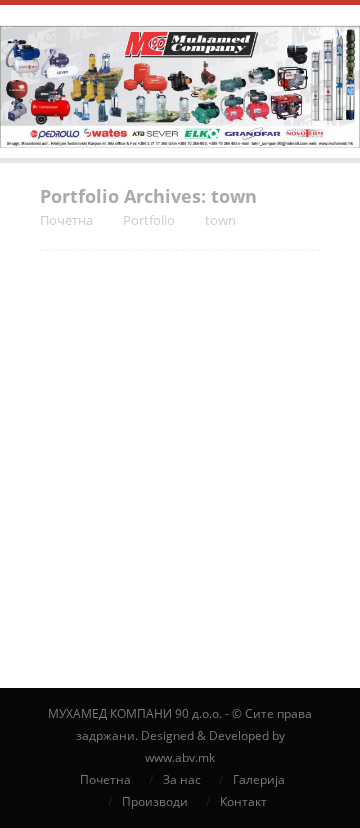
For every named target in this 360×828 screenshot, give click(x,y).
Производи (155, 801)
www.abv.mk (180, 757)
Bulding (154, 592)
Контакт (243, 801)
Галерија (259, 779)
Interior (205, 592)
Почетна (105, 779)
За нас (182, 779)
